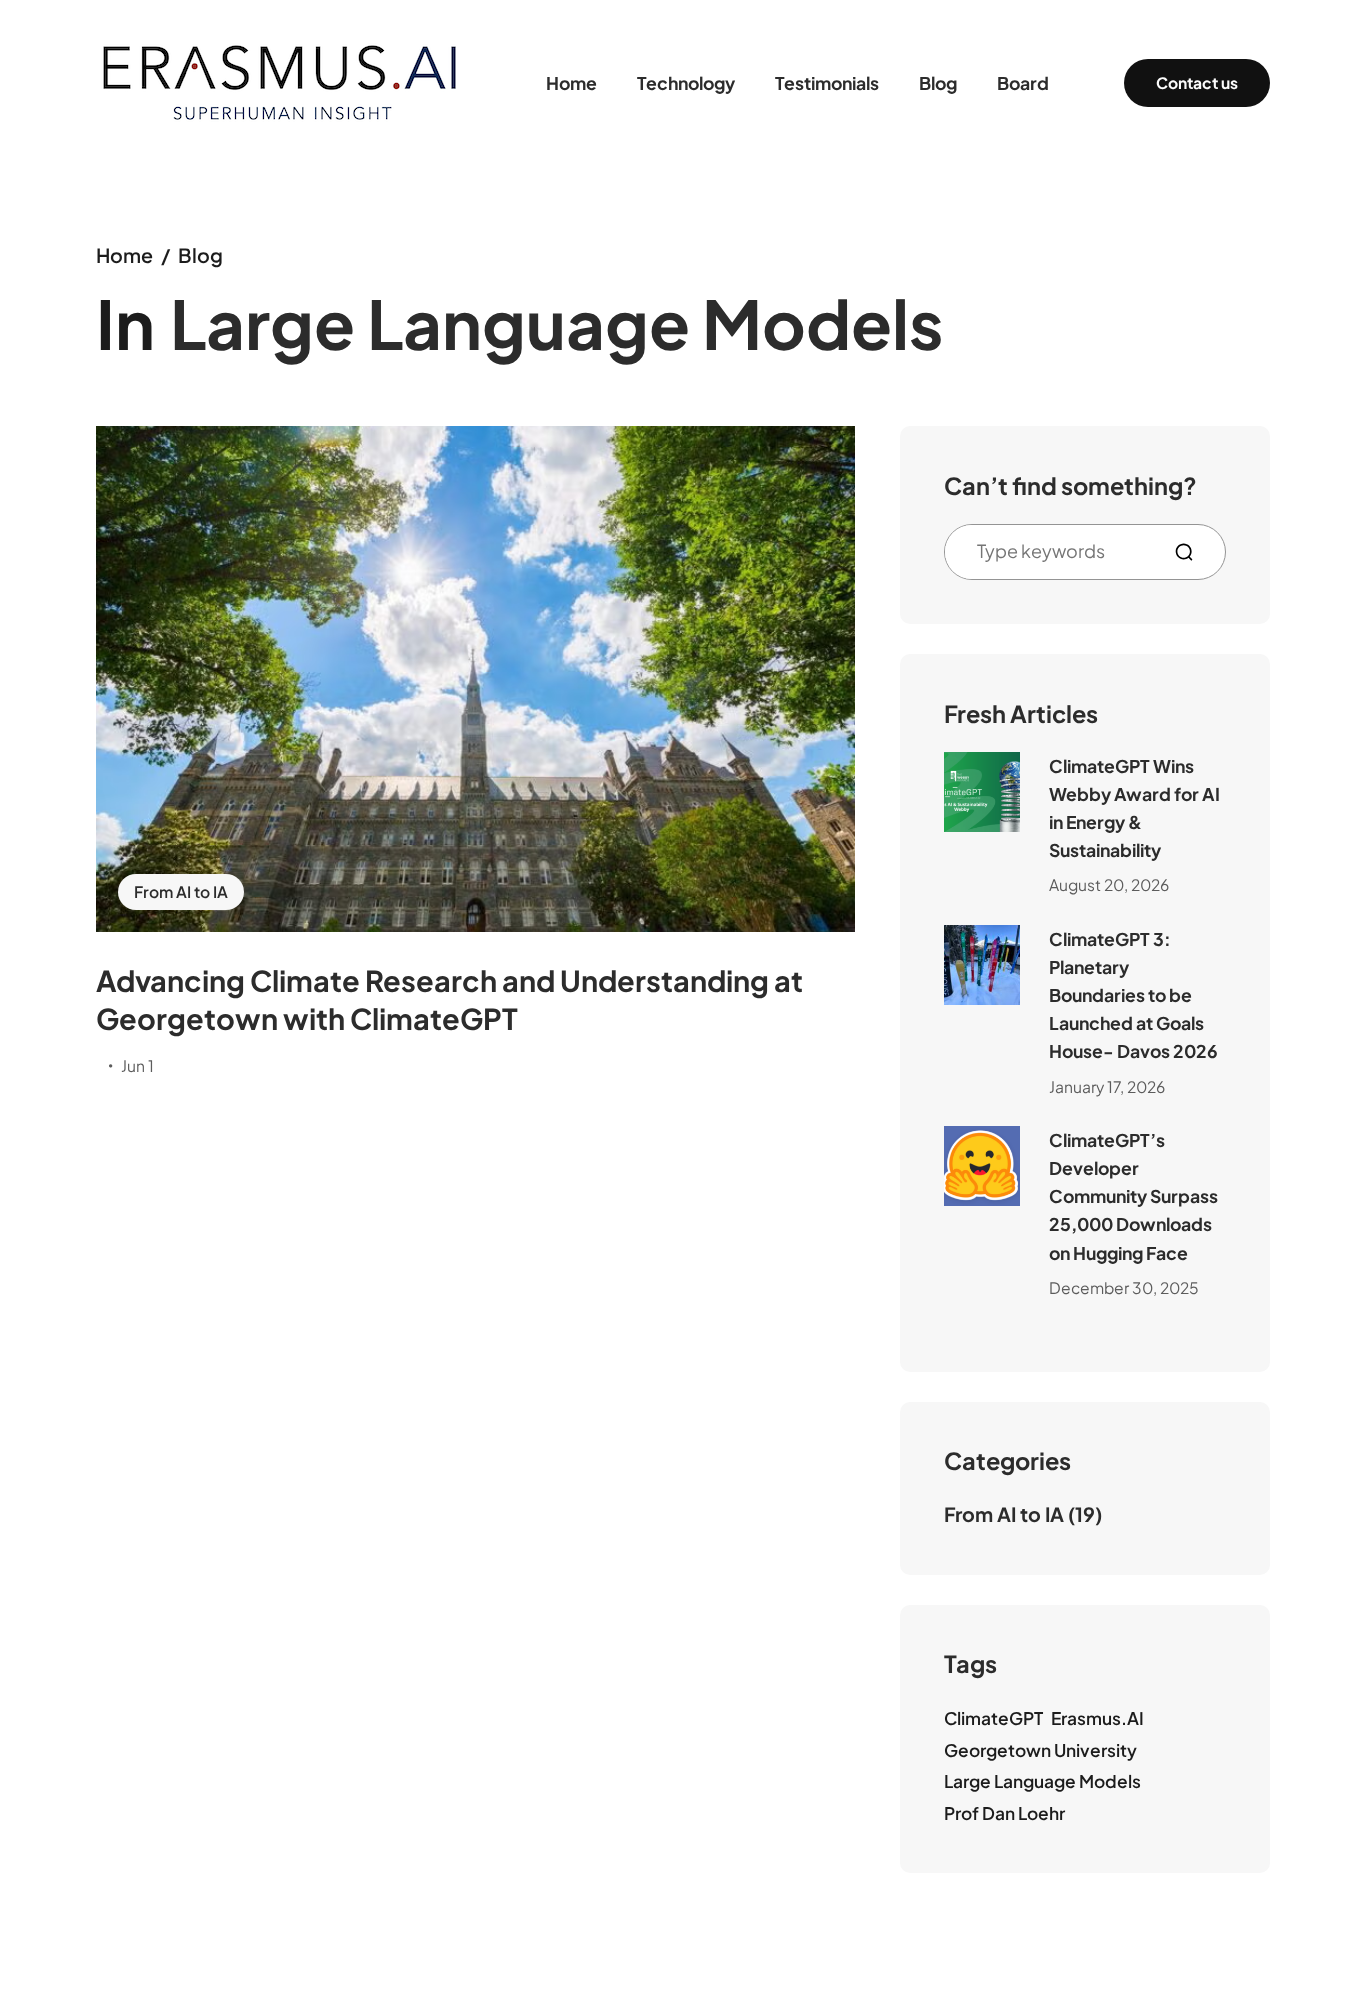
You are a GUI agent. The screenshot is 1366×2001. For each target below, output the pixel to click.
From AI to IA (181, 891)
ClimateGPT (993, 1718)
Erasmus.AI (1097, 1718)
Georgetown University (1040, 1750)
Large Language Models (1042, 1781)
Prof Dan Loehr (1004, 1813)
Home (124, 255)
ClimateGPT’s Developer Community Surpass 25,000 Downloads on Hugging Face (1133, 1196)
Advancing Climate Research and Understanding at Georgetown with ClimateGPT (449, 999)
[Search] (1192, 552)
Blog (200, 255)
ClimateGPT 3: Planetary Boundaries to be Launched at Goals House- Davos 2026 (1133, 995)
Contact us (1197, 82)
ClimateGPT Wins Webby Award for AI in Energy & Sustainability (1134, 808)
